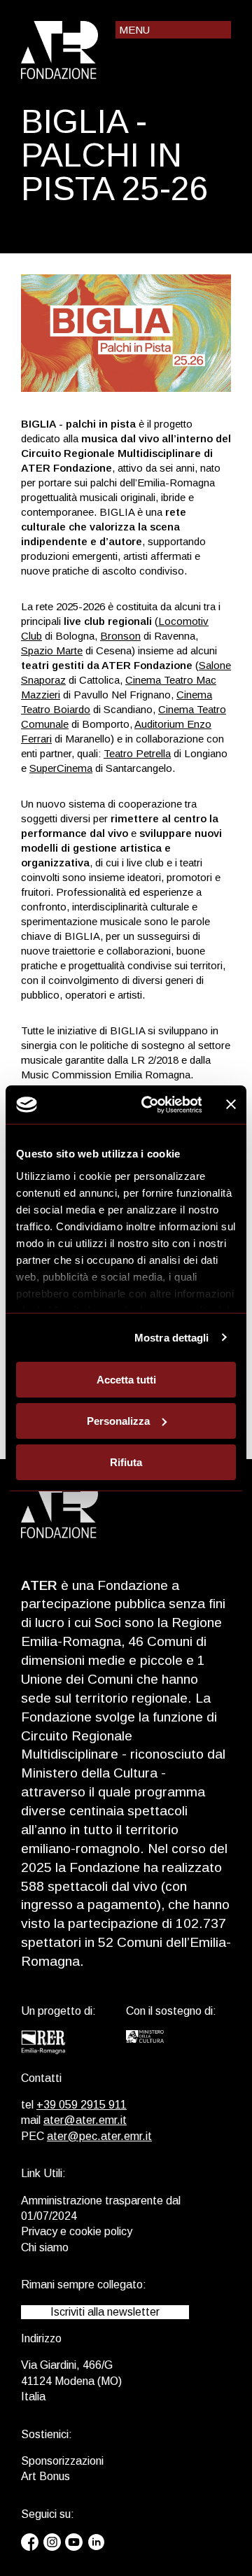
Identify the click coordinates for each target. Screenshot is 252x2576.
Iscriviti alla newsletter (105, 2312)
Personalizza (118, 1421)
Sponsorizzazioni (62, 2461)
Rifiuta (126, 1462)
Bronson (120, 636)
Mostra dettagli (172, 1337)
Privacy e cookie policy (77, 2231)
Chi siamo (45, 2247)
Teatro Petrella (137, 753)
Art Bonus (45, 2476)
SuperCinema (61, 768)
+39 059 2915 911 (82, 2105)
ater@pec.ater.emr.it (99, 2136)
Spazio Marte (52, 650)
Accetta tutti (126, 1380)
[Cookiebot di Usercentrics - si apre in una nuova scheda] (149, 1104)
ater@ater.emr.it (85, 2120)
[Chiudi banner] (231, 1104)
